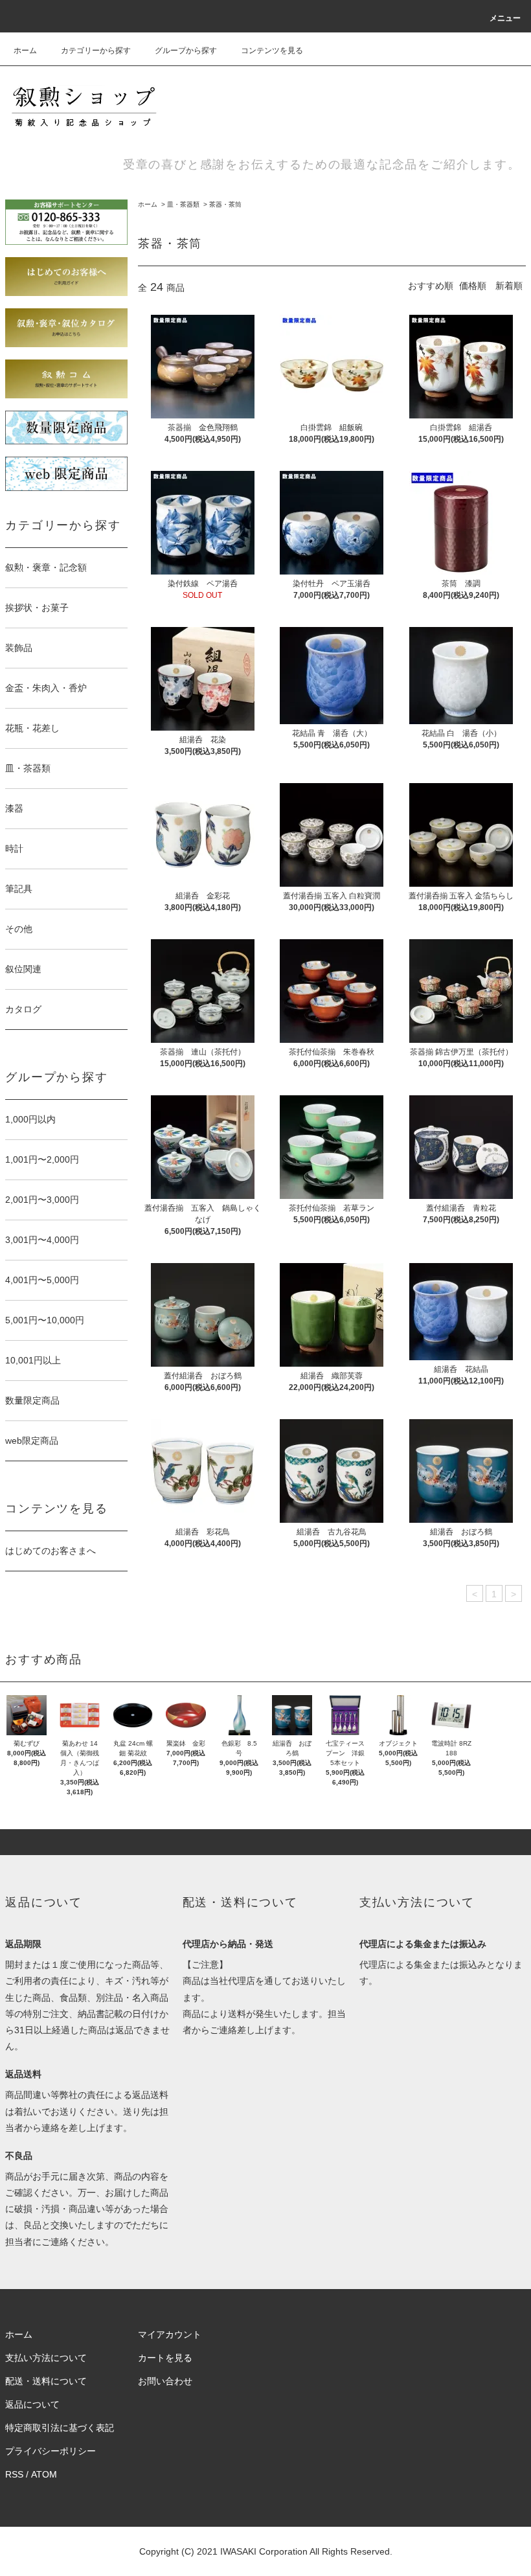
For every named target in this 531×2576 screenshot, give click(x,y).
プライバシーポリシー (51, 2451)
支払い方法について (46, 2358)
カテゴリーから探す (96, 51)
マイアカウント (170, 2334)
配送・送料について (46, 2381)
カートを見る (165, 2358)
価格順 (473, 286)
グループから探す (186, 51)
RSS (14, 2474)
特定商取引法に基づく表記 (60, 2428)
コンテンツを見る (272, 51)
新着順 (509, 286)
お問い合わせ (165, 2381)
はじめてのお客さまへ (51, 1551)
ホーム (25, 51)
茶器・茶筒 (225, 204)
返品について (32, 2404)
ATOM (44, 2474)
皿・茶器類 (183, 204)
